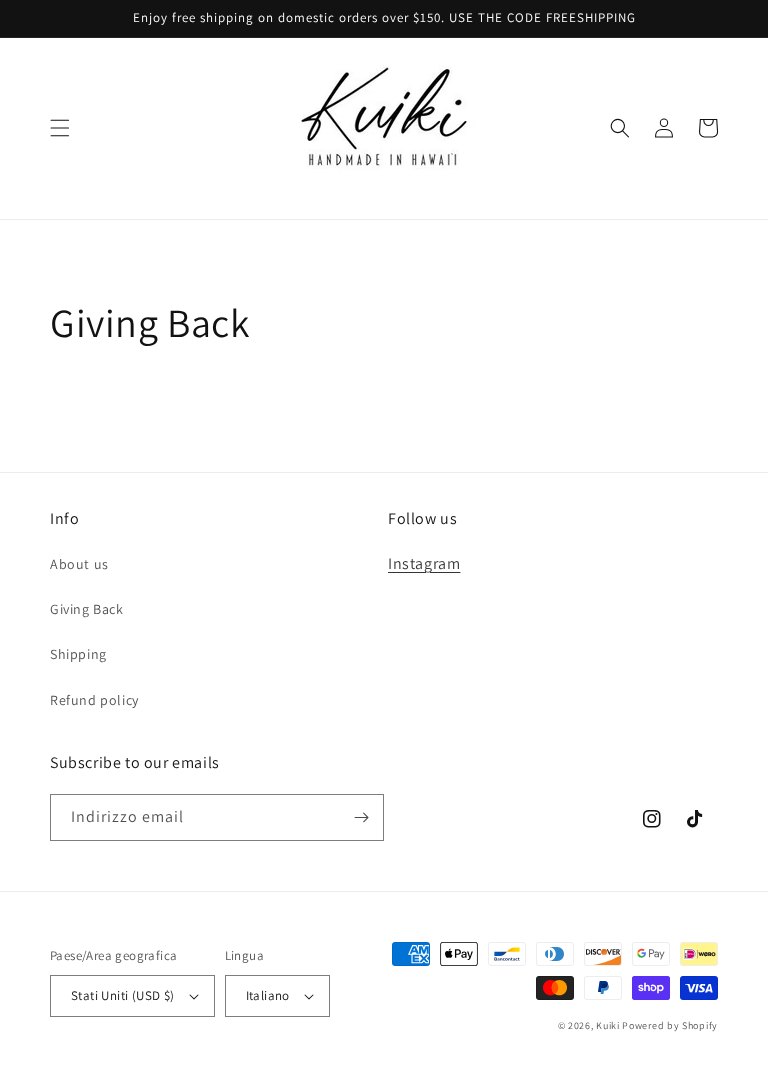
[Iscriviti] (361, 817)
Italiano (268, 995)
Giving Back (87, 609)
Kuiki (608, 1025)
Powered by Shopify (670, 1025)
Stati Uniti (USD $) (123, 995)
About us (79, 564)
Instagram (424, 563)
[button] (60, 128)
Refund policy (94, 700)
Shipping (78, 654)
